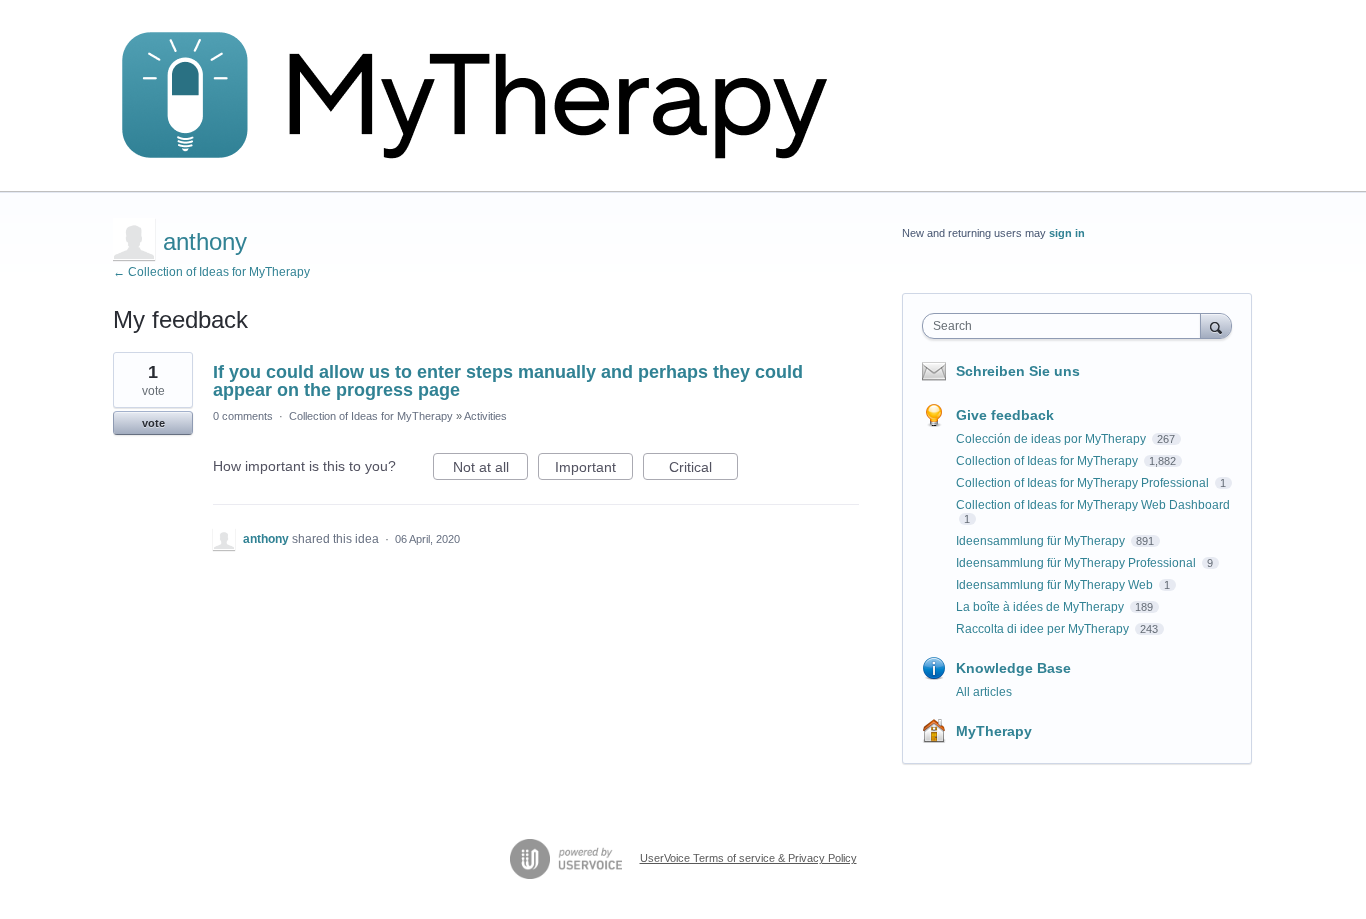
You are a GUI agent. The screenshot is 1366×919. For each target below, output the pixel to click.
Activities (485, 416)
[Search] (1216, 325)
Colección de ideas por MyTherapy (1052, 439)
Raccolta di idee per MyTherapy (1044, 629)
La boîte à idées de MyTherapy (1041, 607)
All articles (984, 692)
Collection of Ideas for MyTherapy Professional (1084, 483)
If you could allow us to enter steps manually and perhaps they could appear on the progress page (508, 381)
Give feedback (1005, 415)
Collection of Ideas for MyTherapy (371, 416)
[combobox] (1066, 326)
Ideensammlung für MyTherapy (1042, 541)
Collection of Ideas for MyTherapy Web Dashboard (1093, 505)
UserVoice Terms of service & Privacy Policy (748, 858)
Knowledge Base (1013, 668)
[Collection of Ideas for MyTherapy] (488, 96)
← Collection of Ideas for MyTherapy (211, 272)
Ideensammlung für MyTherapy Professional (1077, 563)
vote (153, 423)
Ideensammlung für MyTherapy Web (1056, 585)
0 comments (243, 416)
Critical (703, 469)
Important (594, 469)
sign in (1067, 233)
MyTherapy (994, 731)
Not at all (490, 469)
